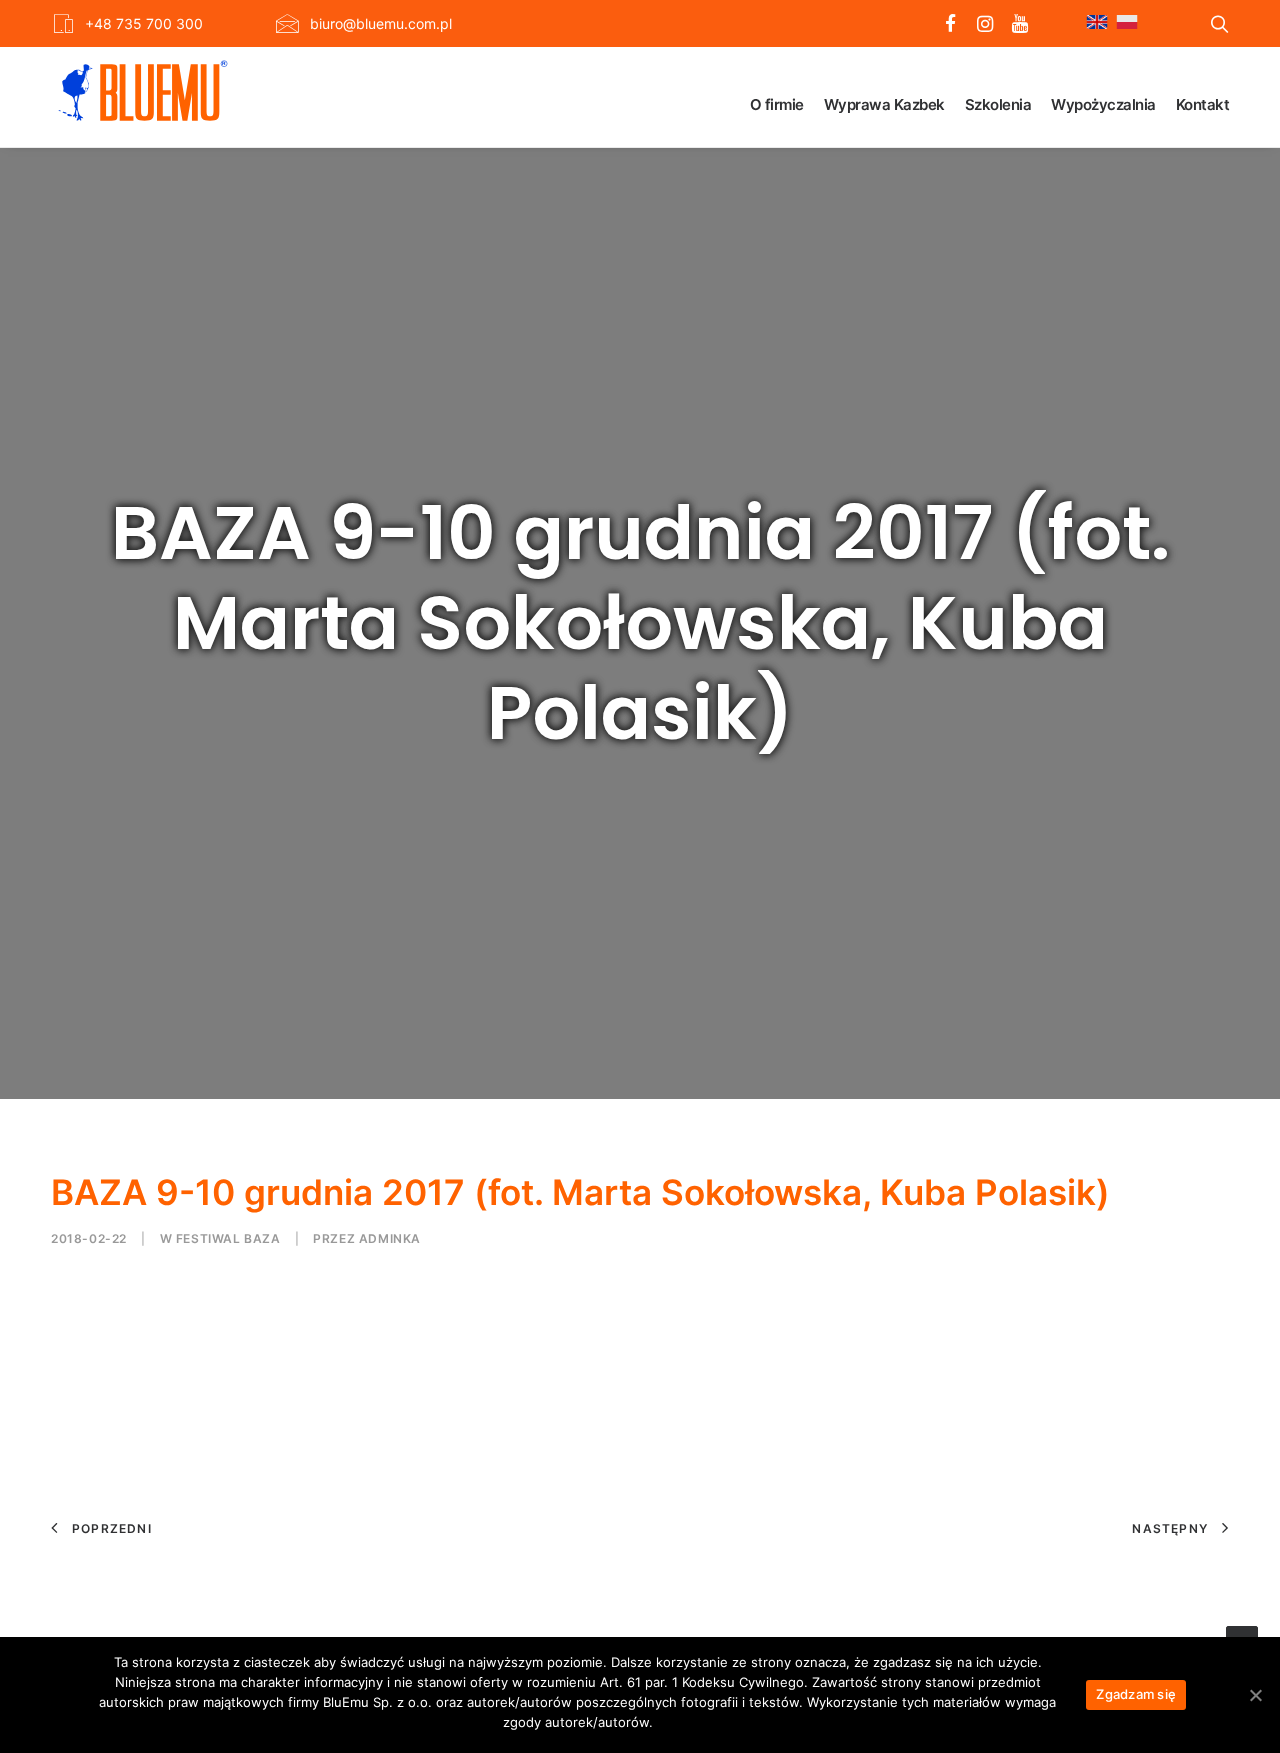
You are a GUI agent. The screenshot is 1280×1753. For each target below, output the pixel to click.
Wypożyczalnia (1103, 104)
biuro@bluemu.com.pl (381, 23)
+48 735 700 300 (144, 23)
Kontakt (1203, 104)
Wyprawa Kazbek (884, 104)
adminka (390, 1238)
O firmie (777, 104)
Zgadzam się (1136, 1694)
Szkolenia (998, 104)
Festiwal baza (228, 1238)
